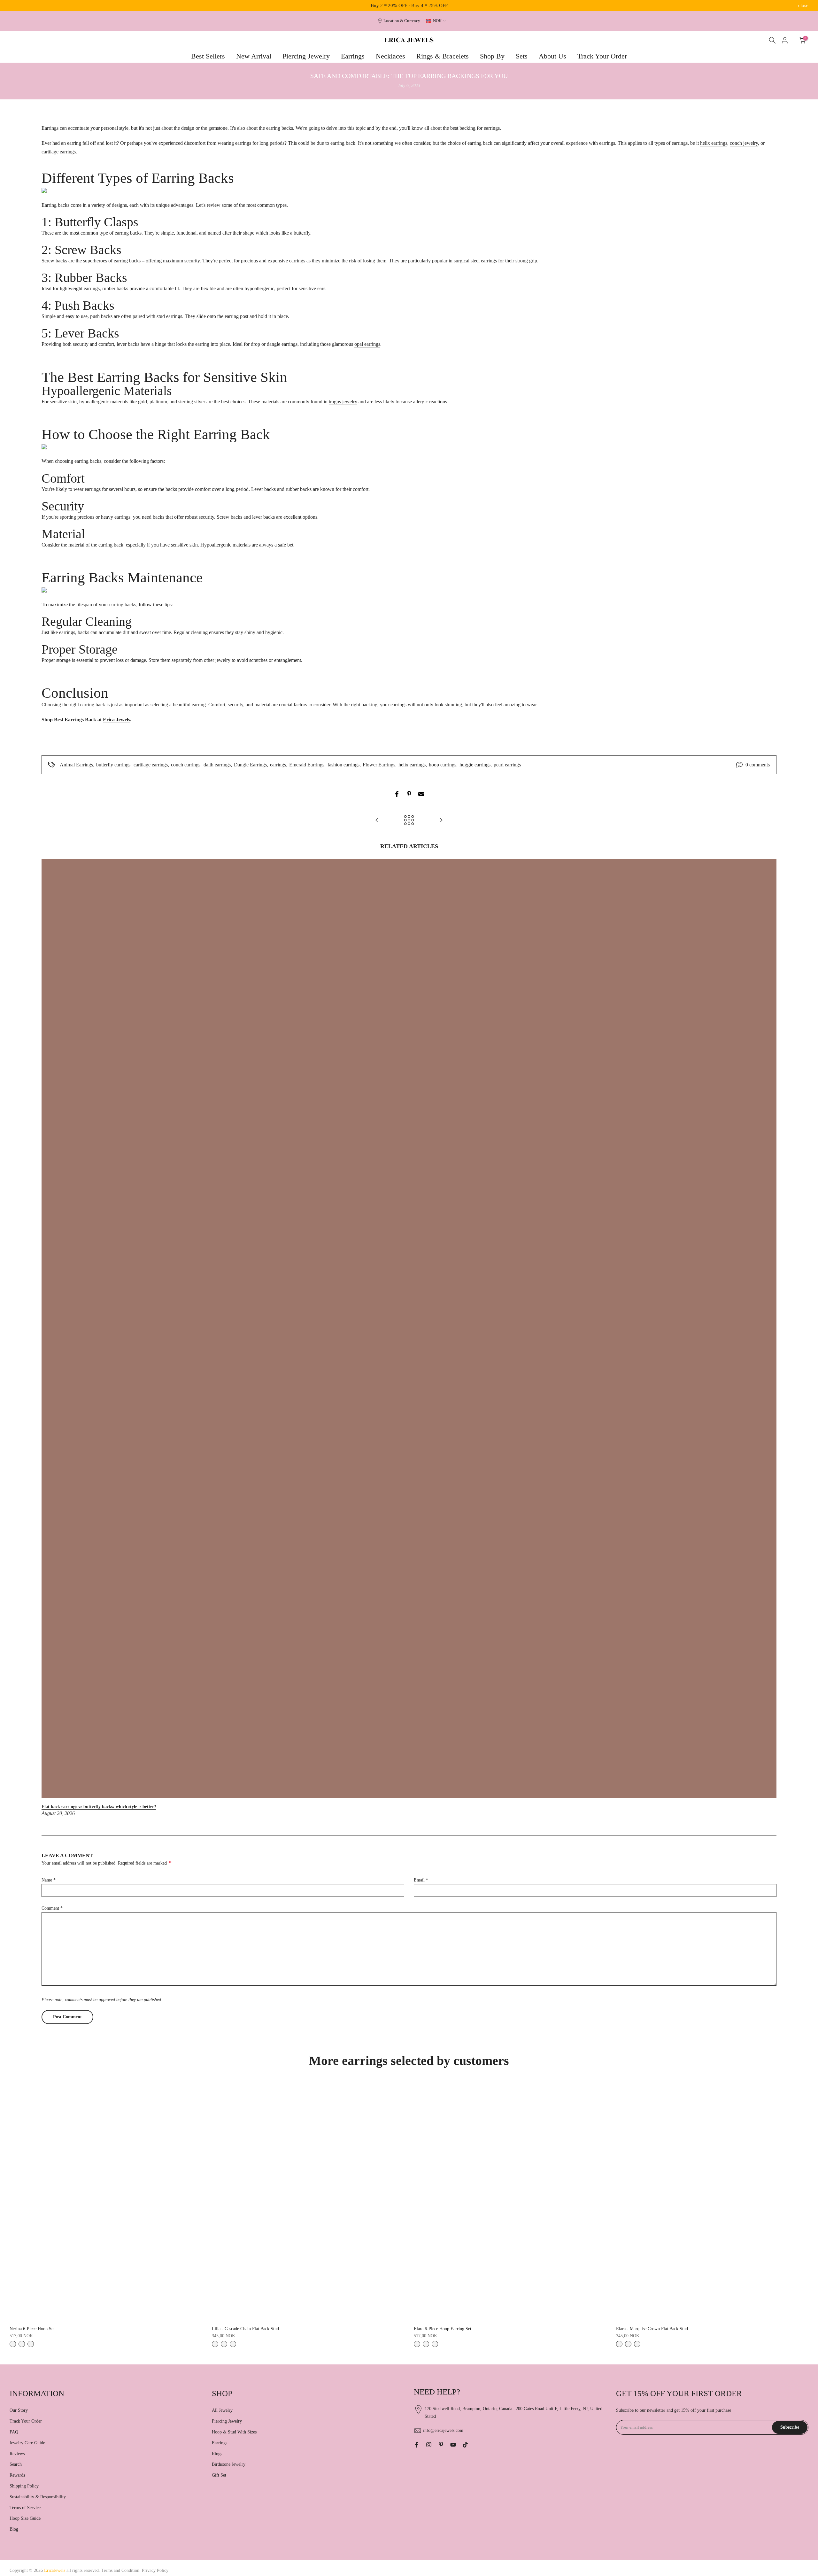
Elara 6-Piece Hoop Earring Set (443, 2329)
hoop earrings (443, 765)
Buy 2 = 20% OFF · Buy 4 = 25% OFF (409, 5)
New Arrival (254, 56)
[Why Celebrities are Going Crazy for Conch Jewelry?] (377, 821)
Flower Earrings (379, 765)
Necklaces (390, 56)
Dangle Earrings (250, 765)
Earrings (353, 56)
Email (421, 1880)
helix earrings (412, 765)
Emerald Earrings (307, 765)
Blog (14, 2529)
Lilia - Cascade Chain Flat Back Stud (245, 2329)
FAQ (14, 2432)
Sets (522, 56)
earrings (278, 765)
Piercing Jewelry (306, 56)
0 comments (758, 765)
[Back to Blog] (409, 821)
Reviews (17, 2454)
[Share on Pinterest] (409, 794)
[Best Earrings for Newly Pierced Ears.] (441, 821)
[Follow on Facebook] (417, 2445)
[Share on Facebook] (397, 794)
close (15, 6)
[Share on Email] (421, 794)
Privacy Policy (155, 2570)
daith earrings (217, 765)
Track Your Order (602, 56)
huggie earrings (475, 765)
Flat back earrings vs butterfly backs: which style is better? (99, 1807)
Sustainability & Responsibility (38, 2497)
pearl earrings (507, 765)
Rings (217, 2454)
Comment (52, 1908)
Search (16, 2464)
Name (49, 1880)
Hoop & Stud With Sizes (234, 2432)
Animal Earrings (76, 765)
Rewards (17, 2475)
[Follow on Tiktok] (465, 2445)
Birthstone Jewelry (229, 2464)
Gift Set (219, 2475)
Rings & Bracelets (443, 56)
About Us (552, 56)
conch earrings (186, 765)
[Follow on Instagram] (429, 2445)
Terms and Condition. (122, 2570)
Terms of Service (25, 2508)
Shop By (492, 56)
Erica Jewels (116, 720)
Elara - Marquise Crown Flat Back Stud (652, 2329)
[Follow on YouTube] (453, 2445)
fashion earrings (343, 765)
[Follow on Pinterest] (441, 2445)
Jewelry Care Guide (27, 2443)
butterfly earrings (113, 765)
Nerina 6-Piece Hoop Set (32, 2329)
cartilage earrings (151, 765)
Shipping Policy (24, 2486)
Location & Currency (402, 21)
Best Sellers (208, 56)
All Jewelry (222, 2410)
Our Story (19, 2410)
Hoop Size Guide (25, 2518)
